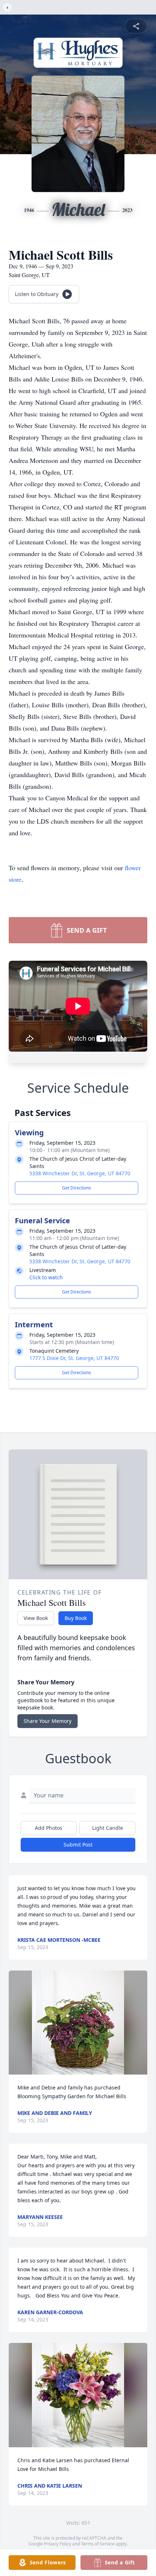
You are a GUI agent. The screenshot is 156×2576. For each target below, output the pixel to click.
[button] (78, 2023)
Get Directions (77, 1188)
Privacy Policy (58, 2544)
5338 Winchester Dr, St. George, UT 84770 (80, 1173)
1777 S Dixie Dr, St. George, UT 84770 (74, 1358)
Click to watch (46, 1277)
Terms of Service (98, 2544)
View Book (36, 1618)
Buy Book (76, 1618)
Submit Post (78, 1845)
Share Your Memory (48, 1721)
